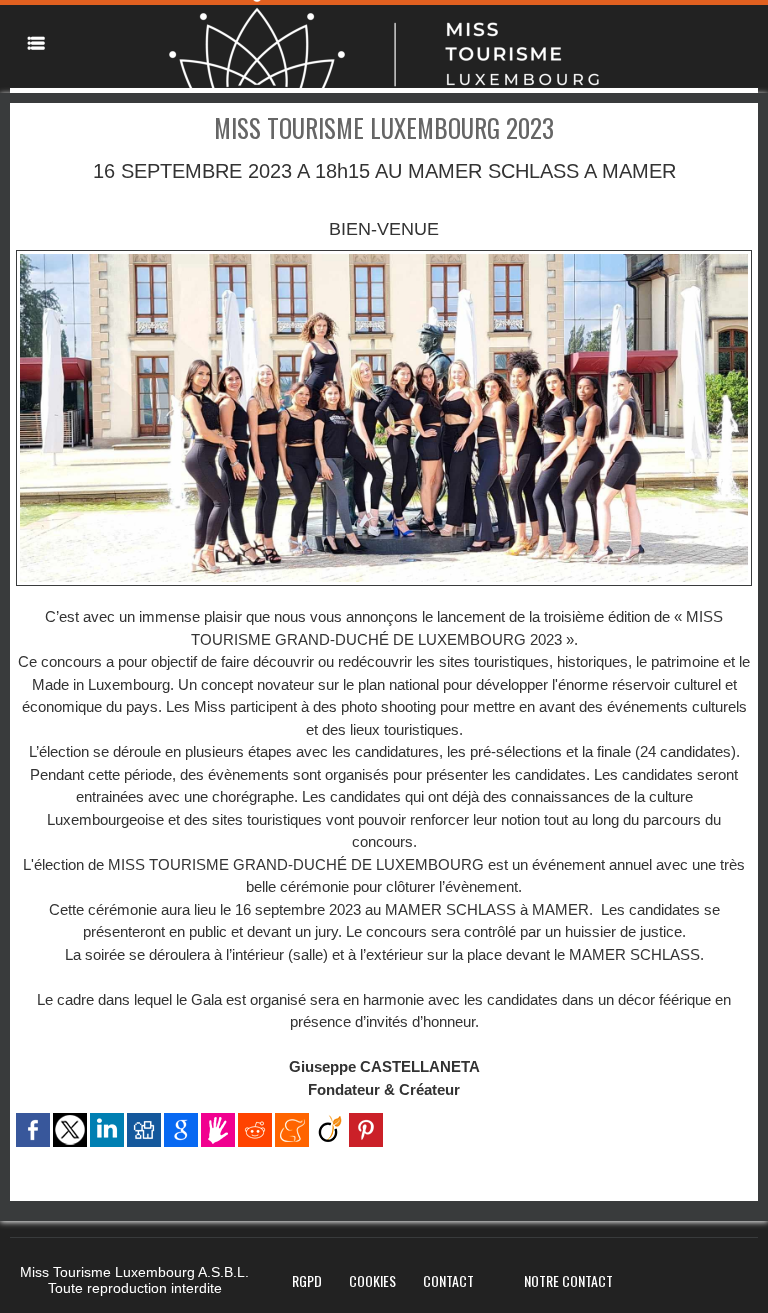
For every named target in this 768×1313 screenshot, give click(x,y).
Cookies (372, 1280)
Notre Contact (568, 1280)
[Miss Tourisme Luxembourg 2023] (384, 256)
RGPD (307, 1280)
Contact (448, 1280)
